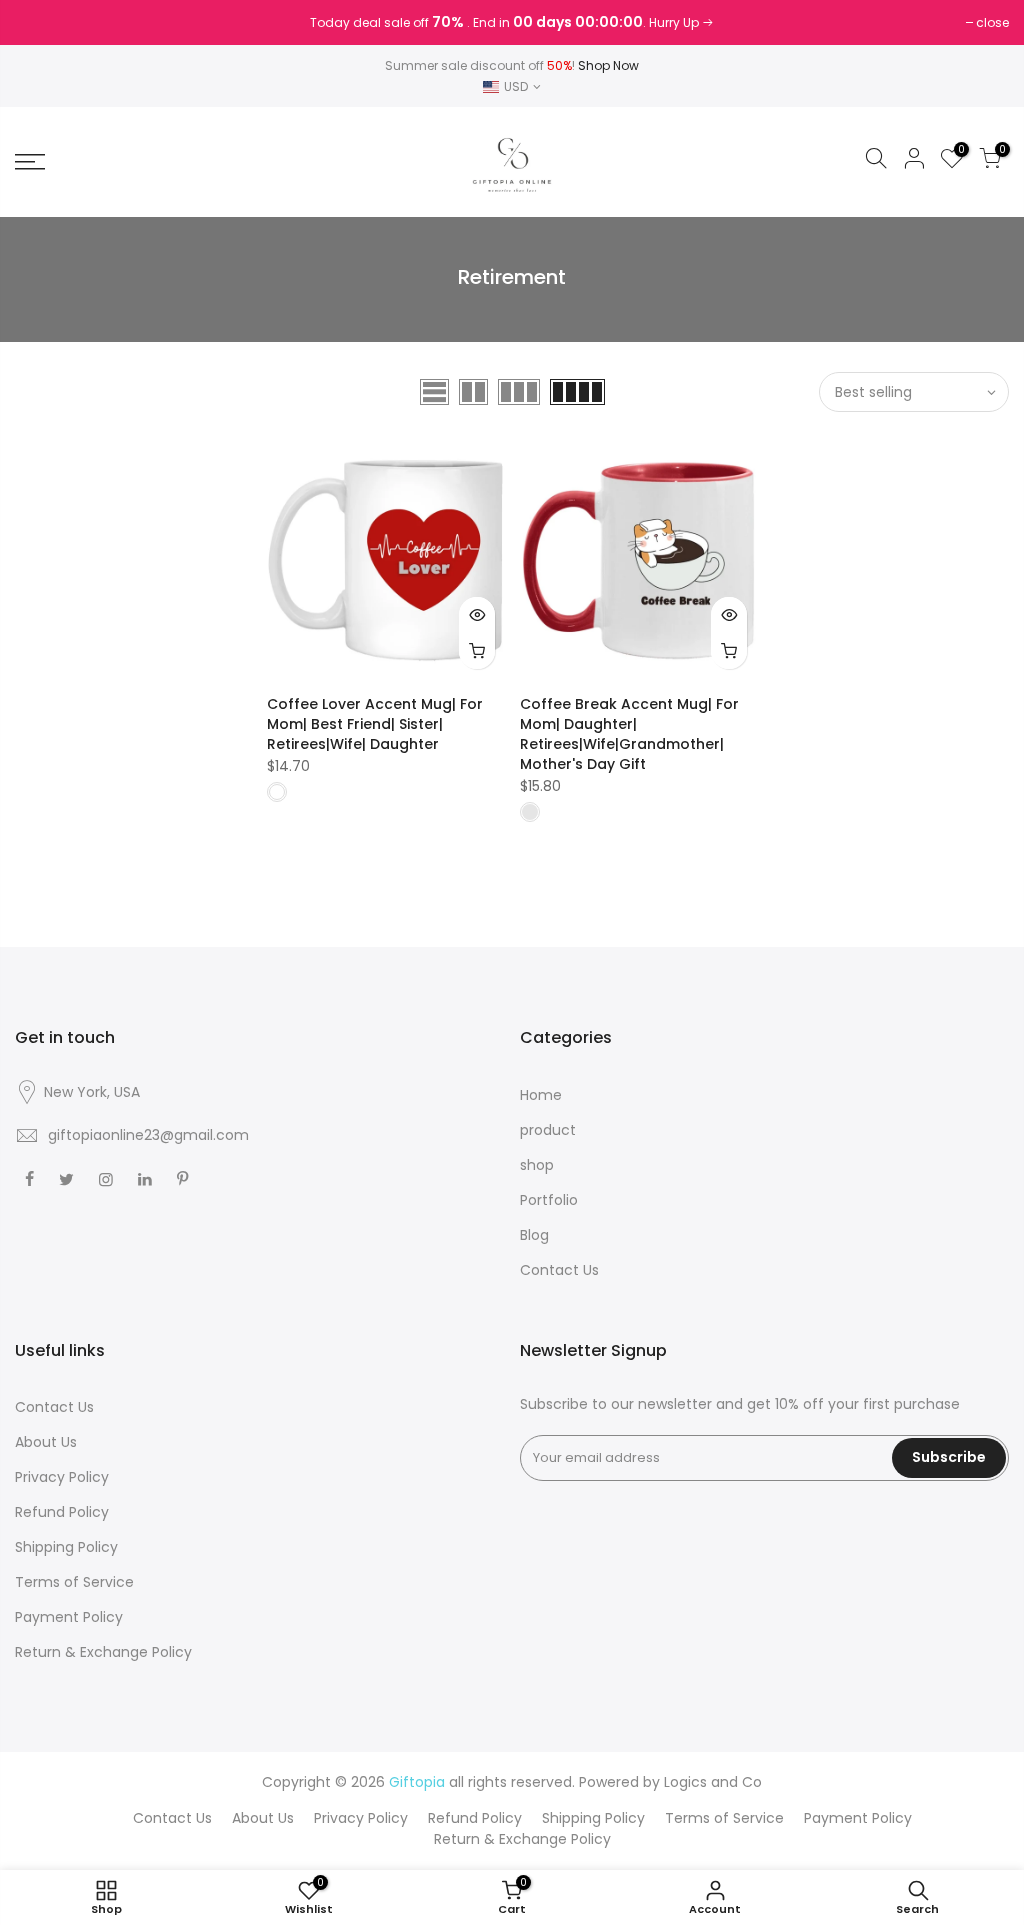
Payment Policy (69, 1617)
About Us (46, 1442)
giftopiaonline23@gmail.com (148, 1135)
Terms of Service (74, 1582)
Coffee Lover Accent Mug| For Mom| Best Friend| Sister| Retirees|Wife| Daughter (375, 724)
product (548, 1130)
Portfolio (549, 1200)
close (41, 22)
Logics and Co (713, 1782)
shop (537, 1165)
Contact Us (559, 1270)
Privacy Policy (62, 1477)
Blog (534, 1235)
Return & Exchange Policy (103, 1652)
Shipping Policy (66, 1547)
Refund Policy (62, 1512)
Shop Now (608, 65)
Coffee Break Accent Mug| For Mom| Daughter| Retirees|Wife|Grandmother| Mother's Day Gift (629, 734)
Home (541, 1095)
